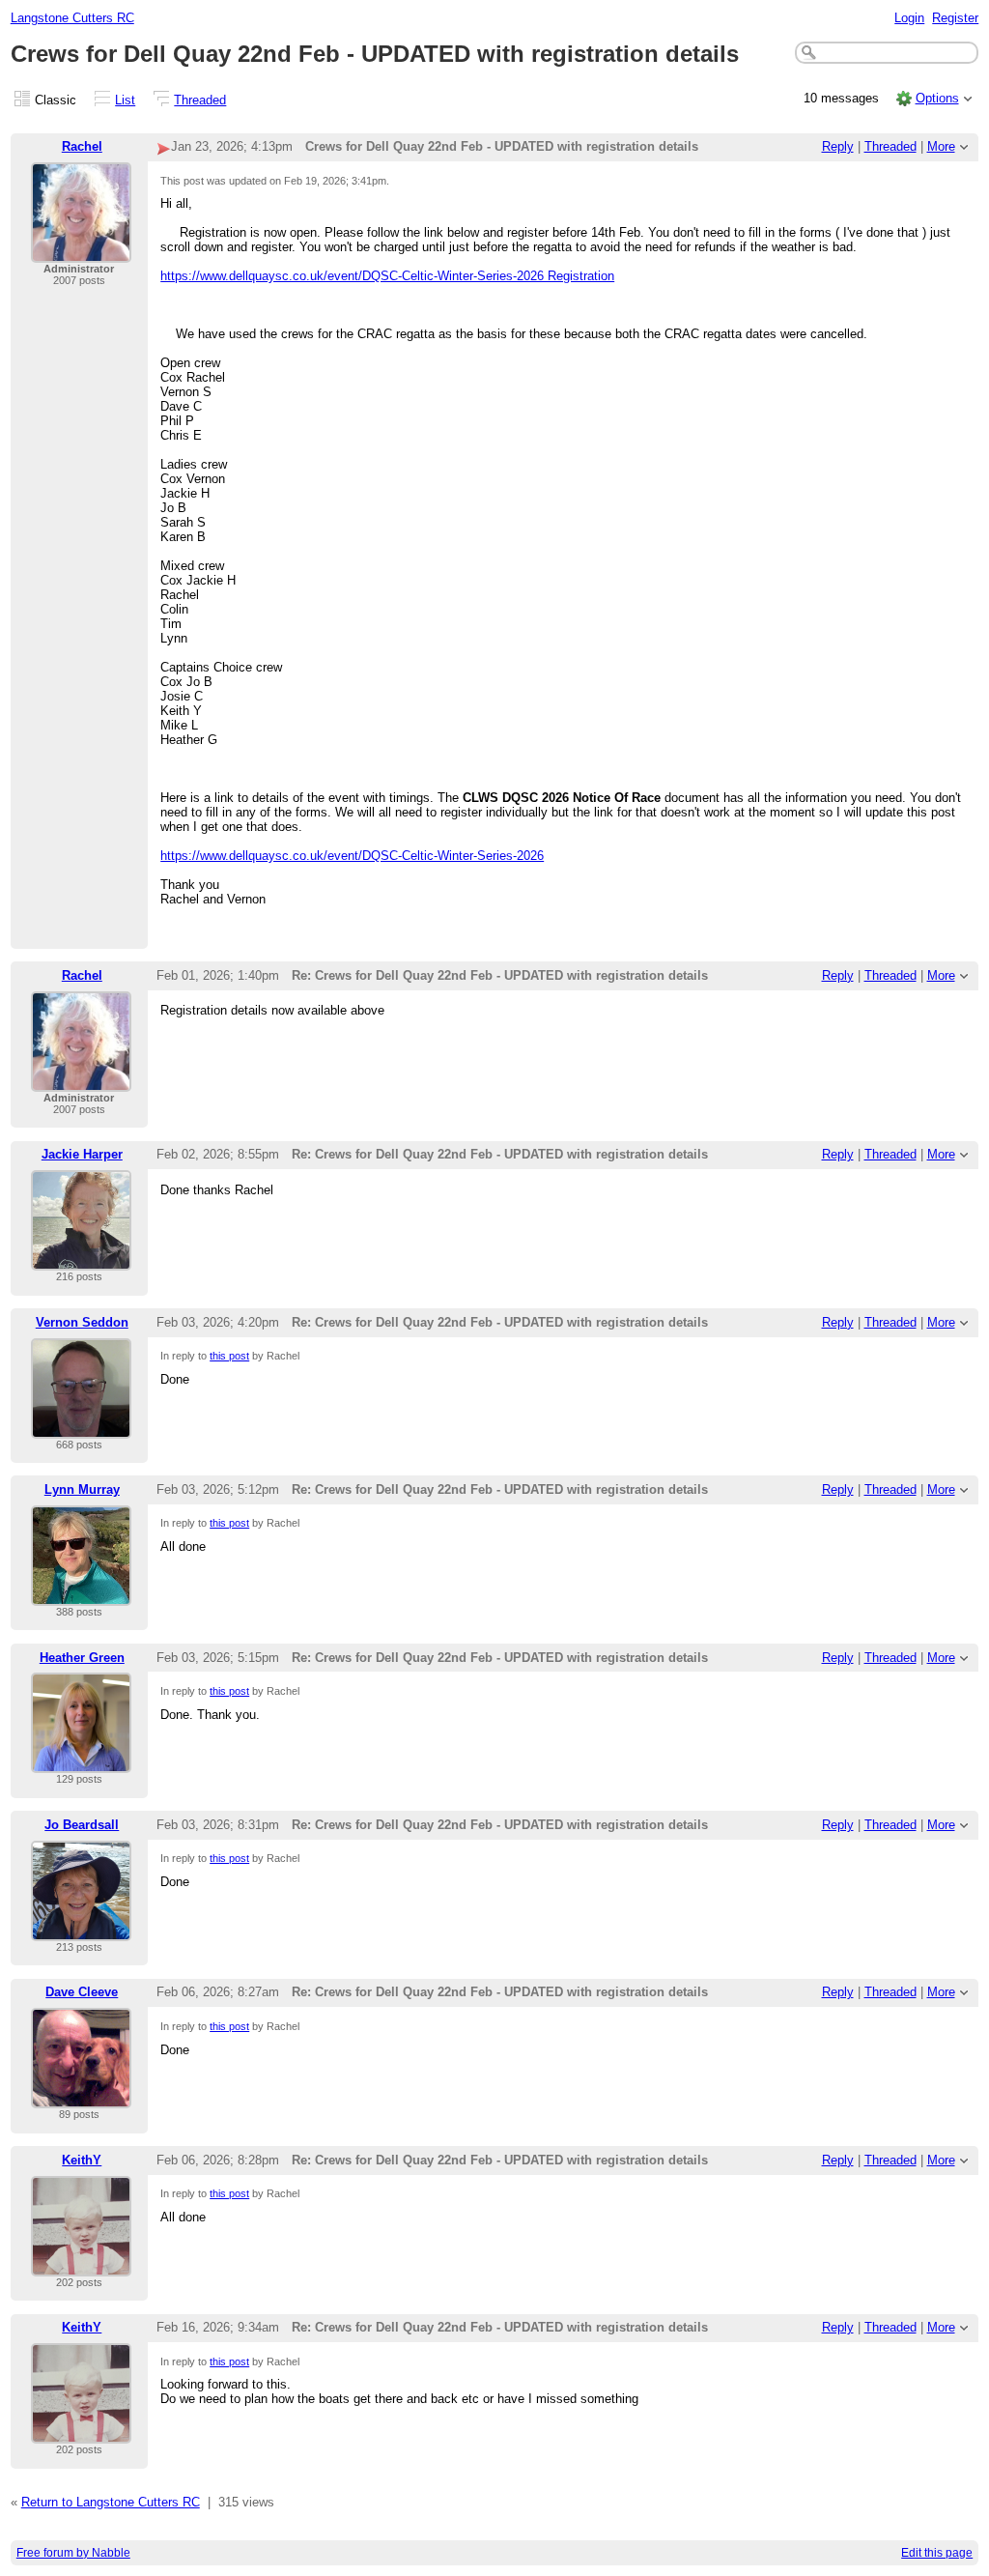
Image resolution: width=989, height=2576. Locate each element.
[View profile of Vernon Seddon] (81, 1427)
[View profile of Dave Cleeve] (81, 2096)
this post (229, 1356)
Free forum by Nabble (73, 2553)
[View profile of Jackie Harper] (81, 1259)
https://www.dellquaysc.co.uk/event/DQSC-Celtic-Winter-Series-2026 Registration (387, 276)
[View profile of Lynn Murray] (81, 1594)
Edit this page (937, 2553)
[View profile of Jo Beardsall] (81, 1929)
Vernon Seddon (82, 1322)
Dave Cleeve (82, 1992)
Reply (838, 146)
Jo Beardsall (82, 1825)
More (941, 146)
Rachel (82, 146)
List (125, 100)
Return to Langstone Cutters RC (111, 2502)
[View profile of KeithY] (81, 2264)
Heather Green (82, 1658)
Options (937, 98)
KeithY (82, 2160)
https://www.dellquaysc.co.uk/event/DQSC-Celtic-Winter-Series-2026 (352, 856)
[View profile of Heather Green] (81, 1761)
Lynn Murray (82, 1489)
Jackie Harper (82, 1154)
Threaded (200, 100)
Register (955, 18)
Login (909, 18)
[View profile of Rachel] (81, 251)
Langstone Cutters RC (72, 18)
